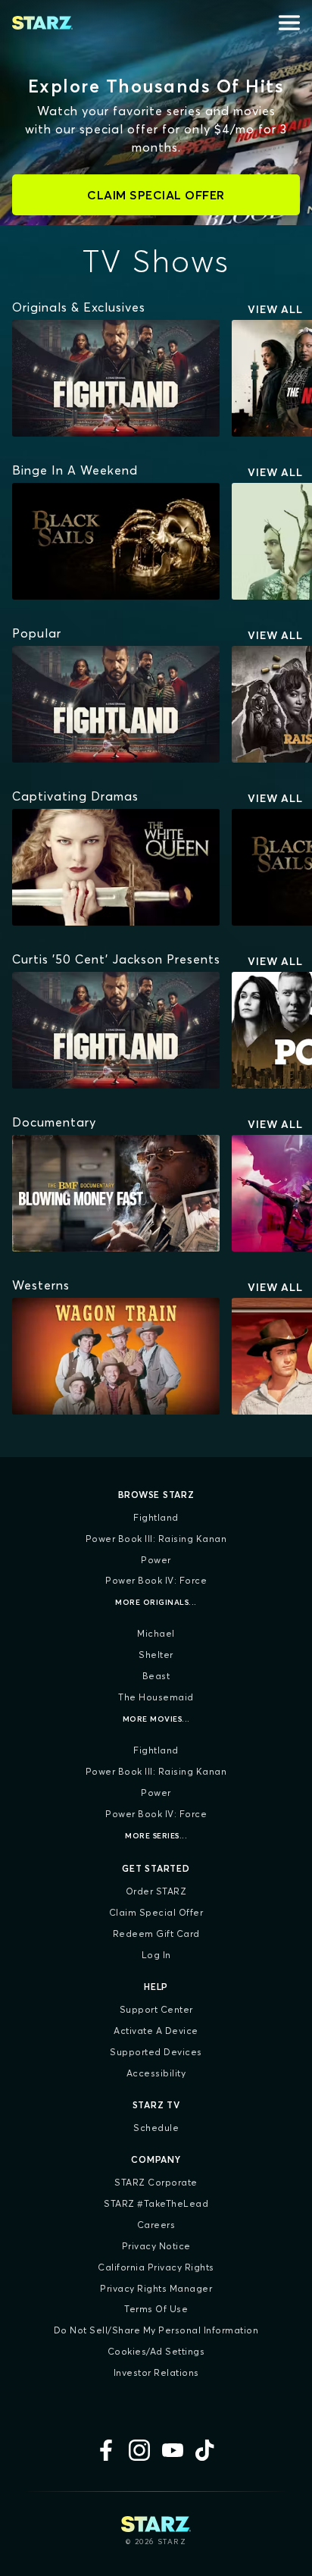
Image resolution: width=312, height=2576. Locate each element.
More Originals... (156, 1602)
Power (156, 1560)
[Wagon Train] (116, 1356)
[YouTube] (173, 2450)
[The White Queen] (116, 867)
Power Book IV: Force (156, 1580)
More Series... (156, 1836)
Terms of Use (156, 2309)
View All (275, 309)
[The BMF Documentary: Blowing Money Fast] (116, 1193)
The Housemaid (156, 1697)
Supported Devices (156, 2052)
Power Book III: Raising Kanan (156, 1539)
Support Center (156, 2009)
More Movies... (156, 1719)
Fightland (156, 1517)
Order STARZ (156, 1891)
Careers (156, 2225)
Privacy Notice (156, 2246)
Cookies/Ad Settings (156, 2351)
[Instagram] (139, 2450)
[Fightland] (116, 378)
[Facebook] (106, 2450)
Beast (156, 1676)
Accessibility (156, 2073)
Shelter (156, 1655)
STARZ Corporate (156, 2182)
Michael (156, 1633)
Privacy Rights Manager (156, 2288)
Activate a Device (156, 2031)
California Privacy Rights (156, 2267)
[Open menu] (289, 23)
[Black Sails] (116, 541)
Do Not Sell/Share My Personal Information (156, 2330)
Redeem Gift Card (156, 1934)
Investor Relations (156, 2372)
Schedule (156, 2128)
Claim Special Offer (156, 1912)
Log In (156, 1955)
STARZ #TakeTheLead (156, 2203)
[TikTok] (206, 2450)
